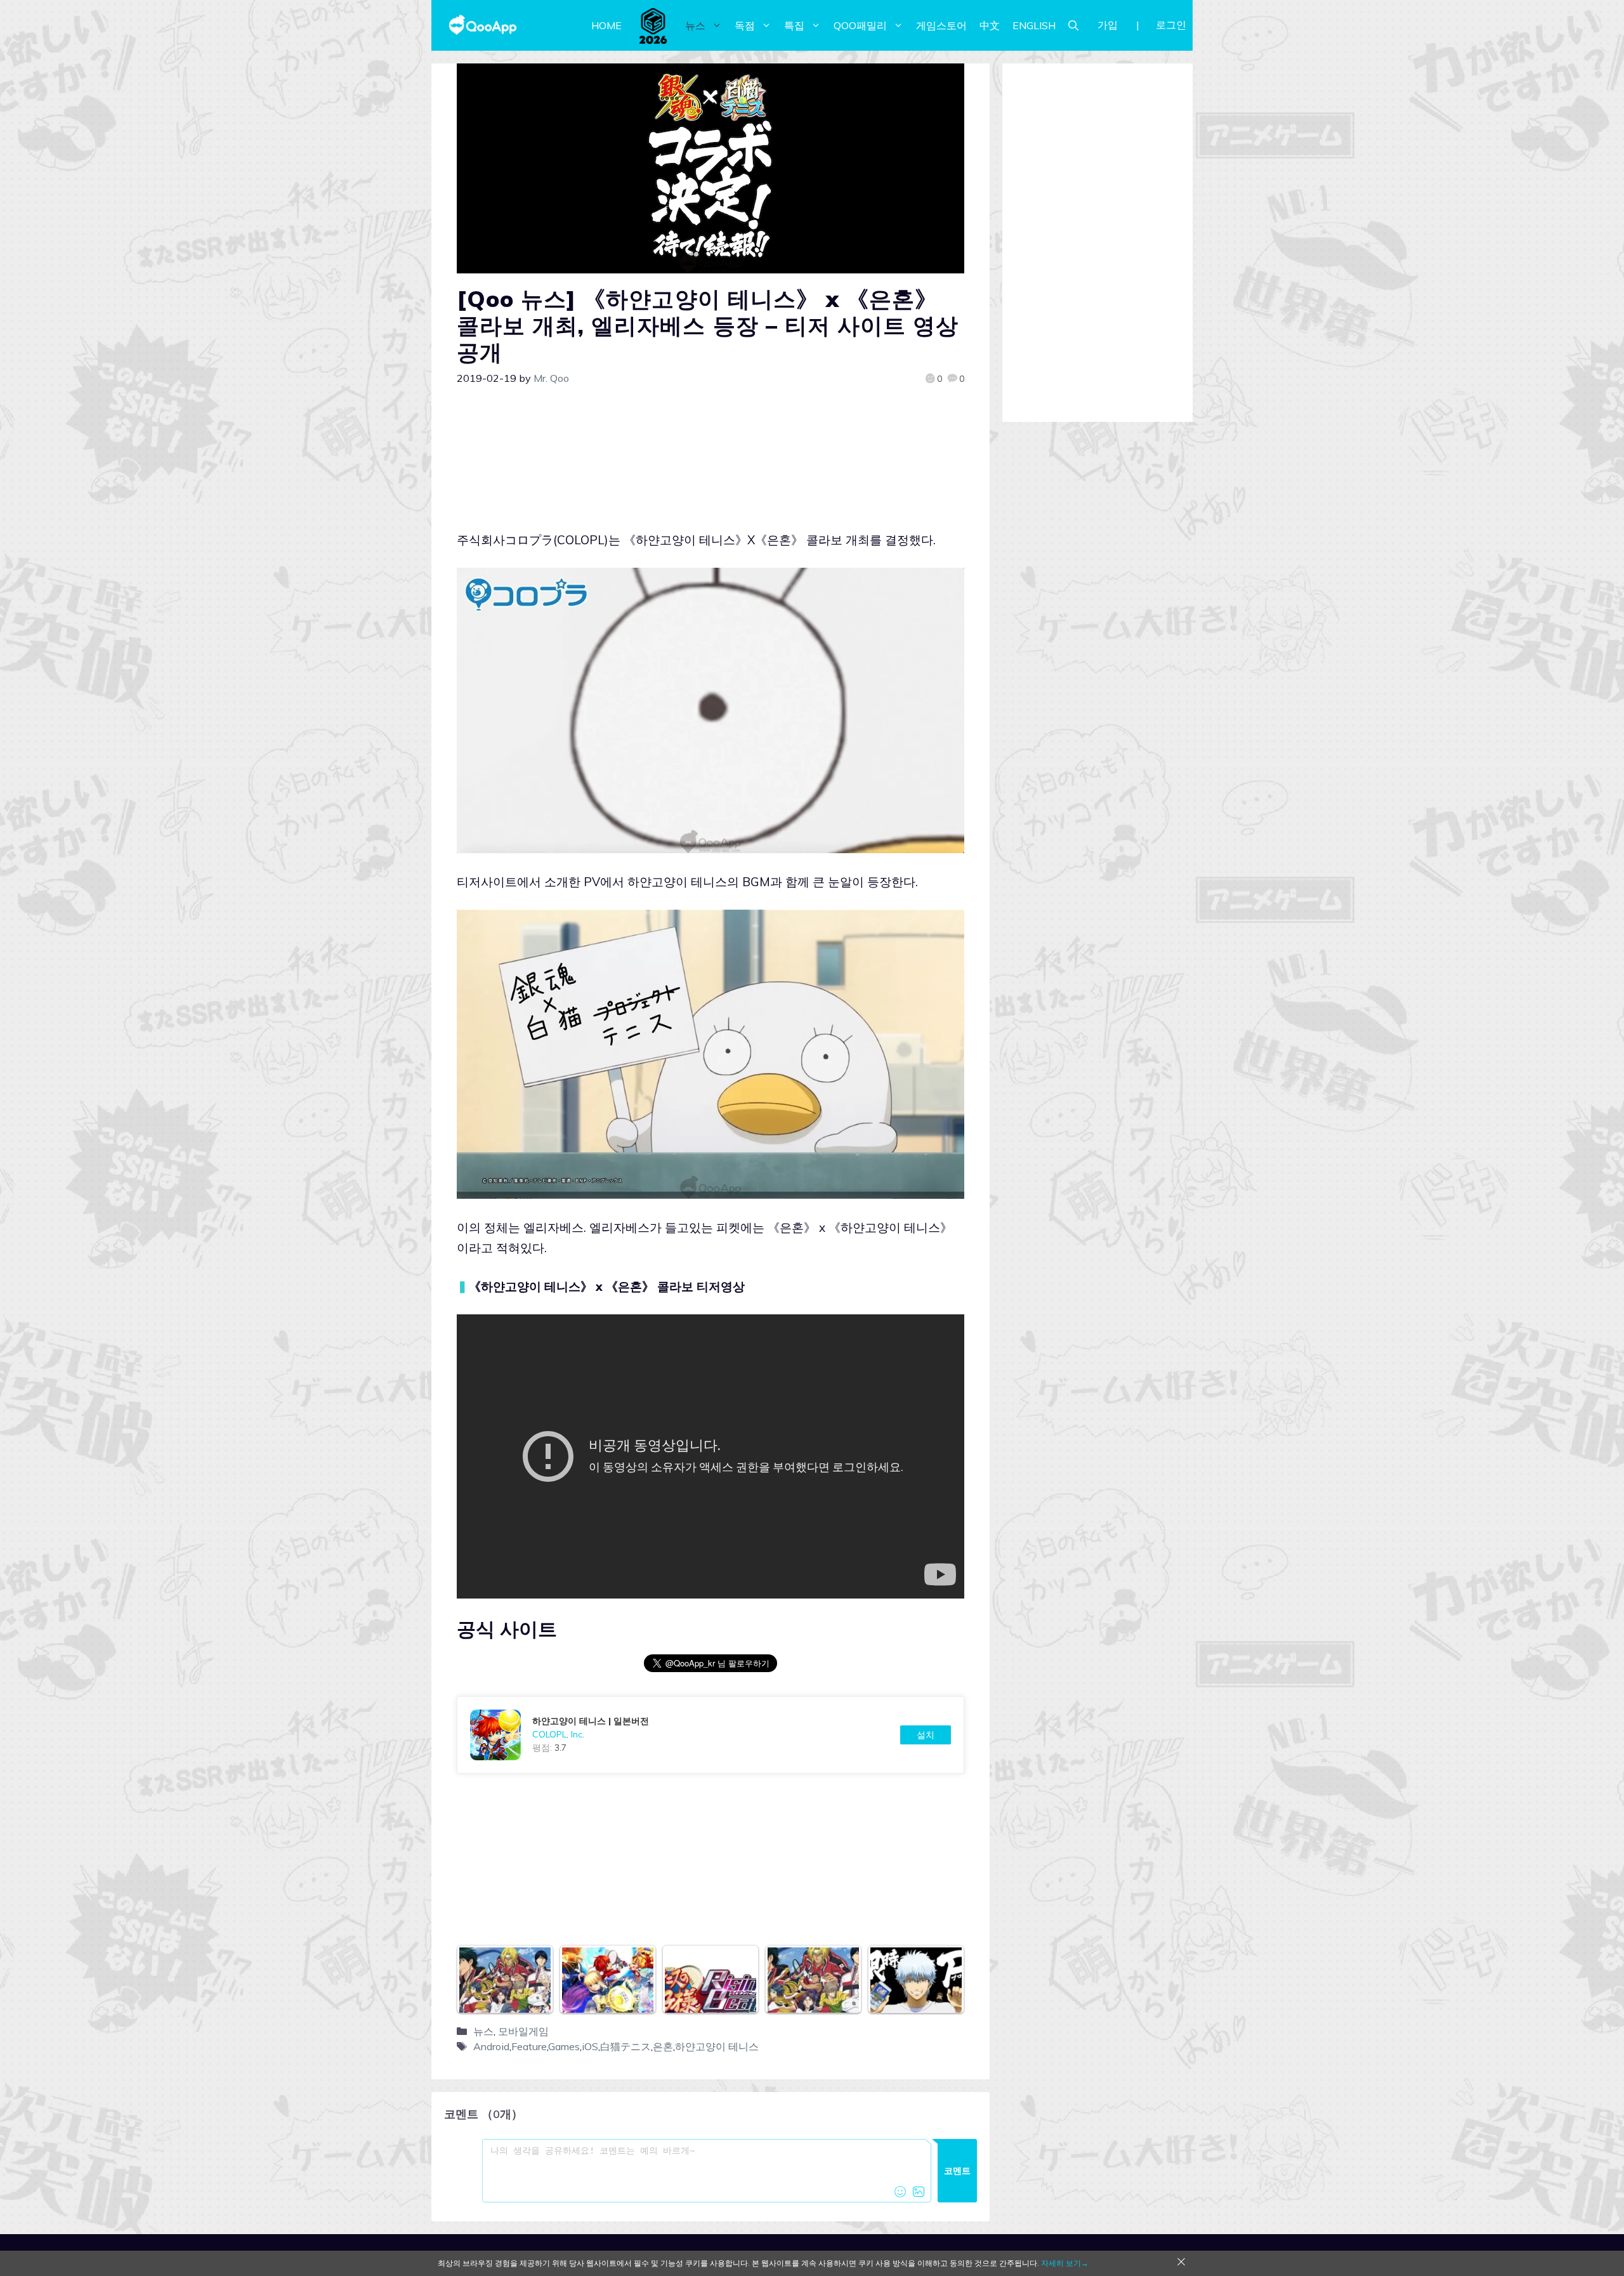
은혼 (663, 2046)
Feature (529, 2046)
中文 (990, 25)
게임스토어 (941, 25)
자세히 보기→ (1065, 2263)
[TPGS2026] (653, 25)
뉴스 (695, 25)
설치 (926, 1735)
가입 (1108, 25)
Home (606, 25)
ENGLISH (1034, 25)
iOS (590, 2046)
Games (564, 2046)
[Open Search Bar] (1073, 25)
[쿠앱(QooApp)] (483, 25)
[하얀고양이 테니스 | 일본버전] (710, 1735)
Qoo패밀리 (860, 25)
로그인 (1171, 25)
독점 (745, 25)
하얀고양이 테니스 (717, 2046)
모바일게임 (523, 2031)
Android (491, 2046)
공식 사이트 (507, 1629)
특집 (794, 25)
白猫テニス (625, 2046)
